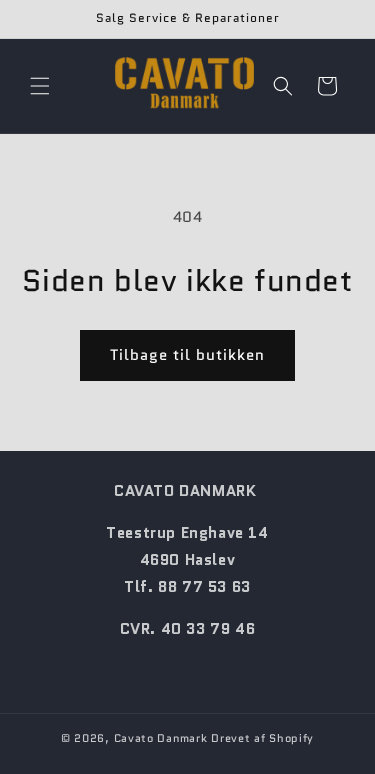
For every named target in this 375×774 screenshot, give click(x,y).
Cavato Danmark (161, 738)
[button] (40, 86)
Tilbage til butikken (187, 355)
